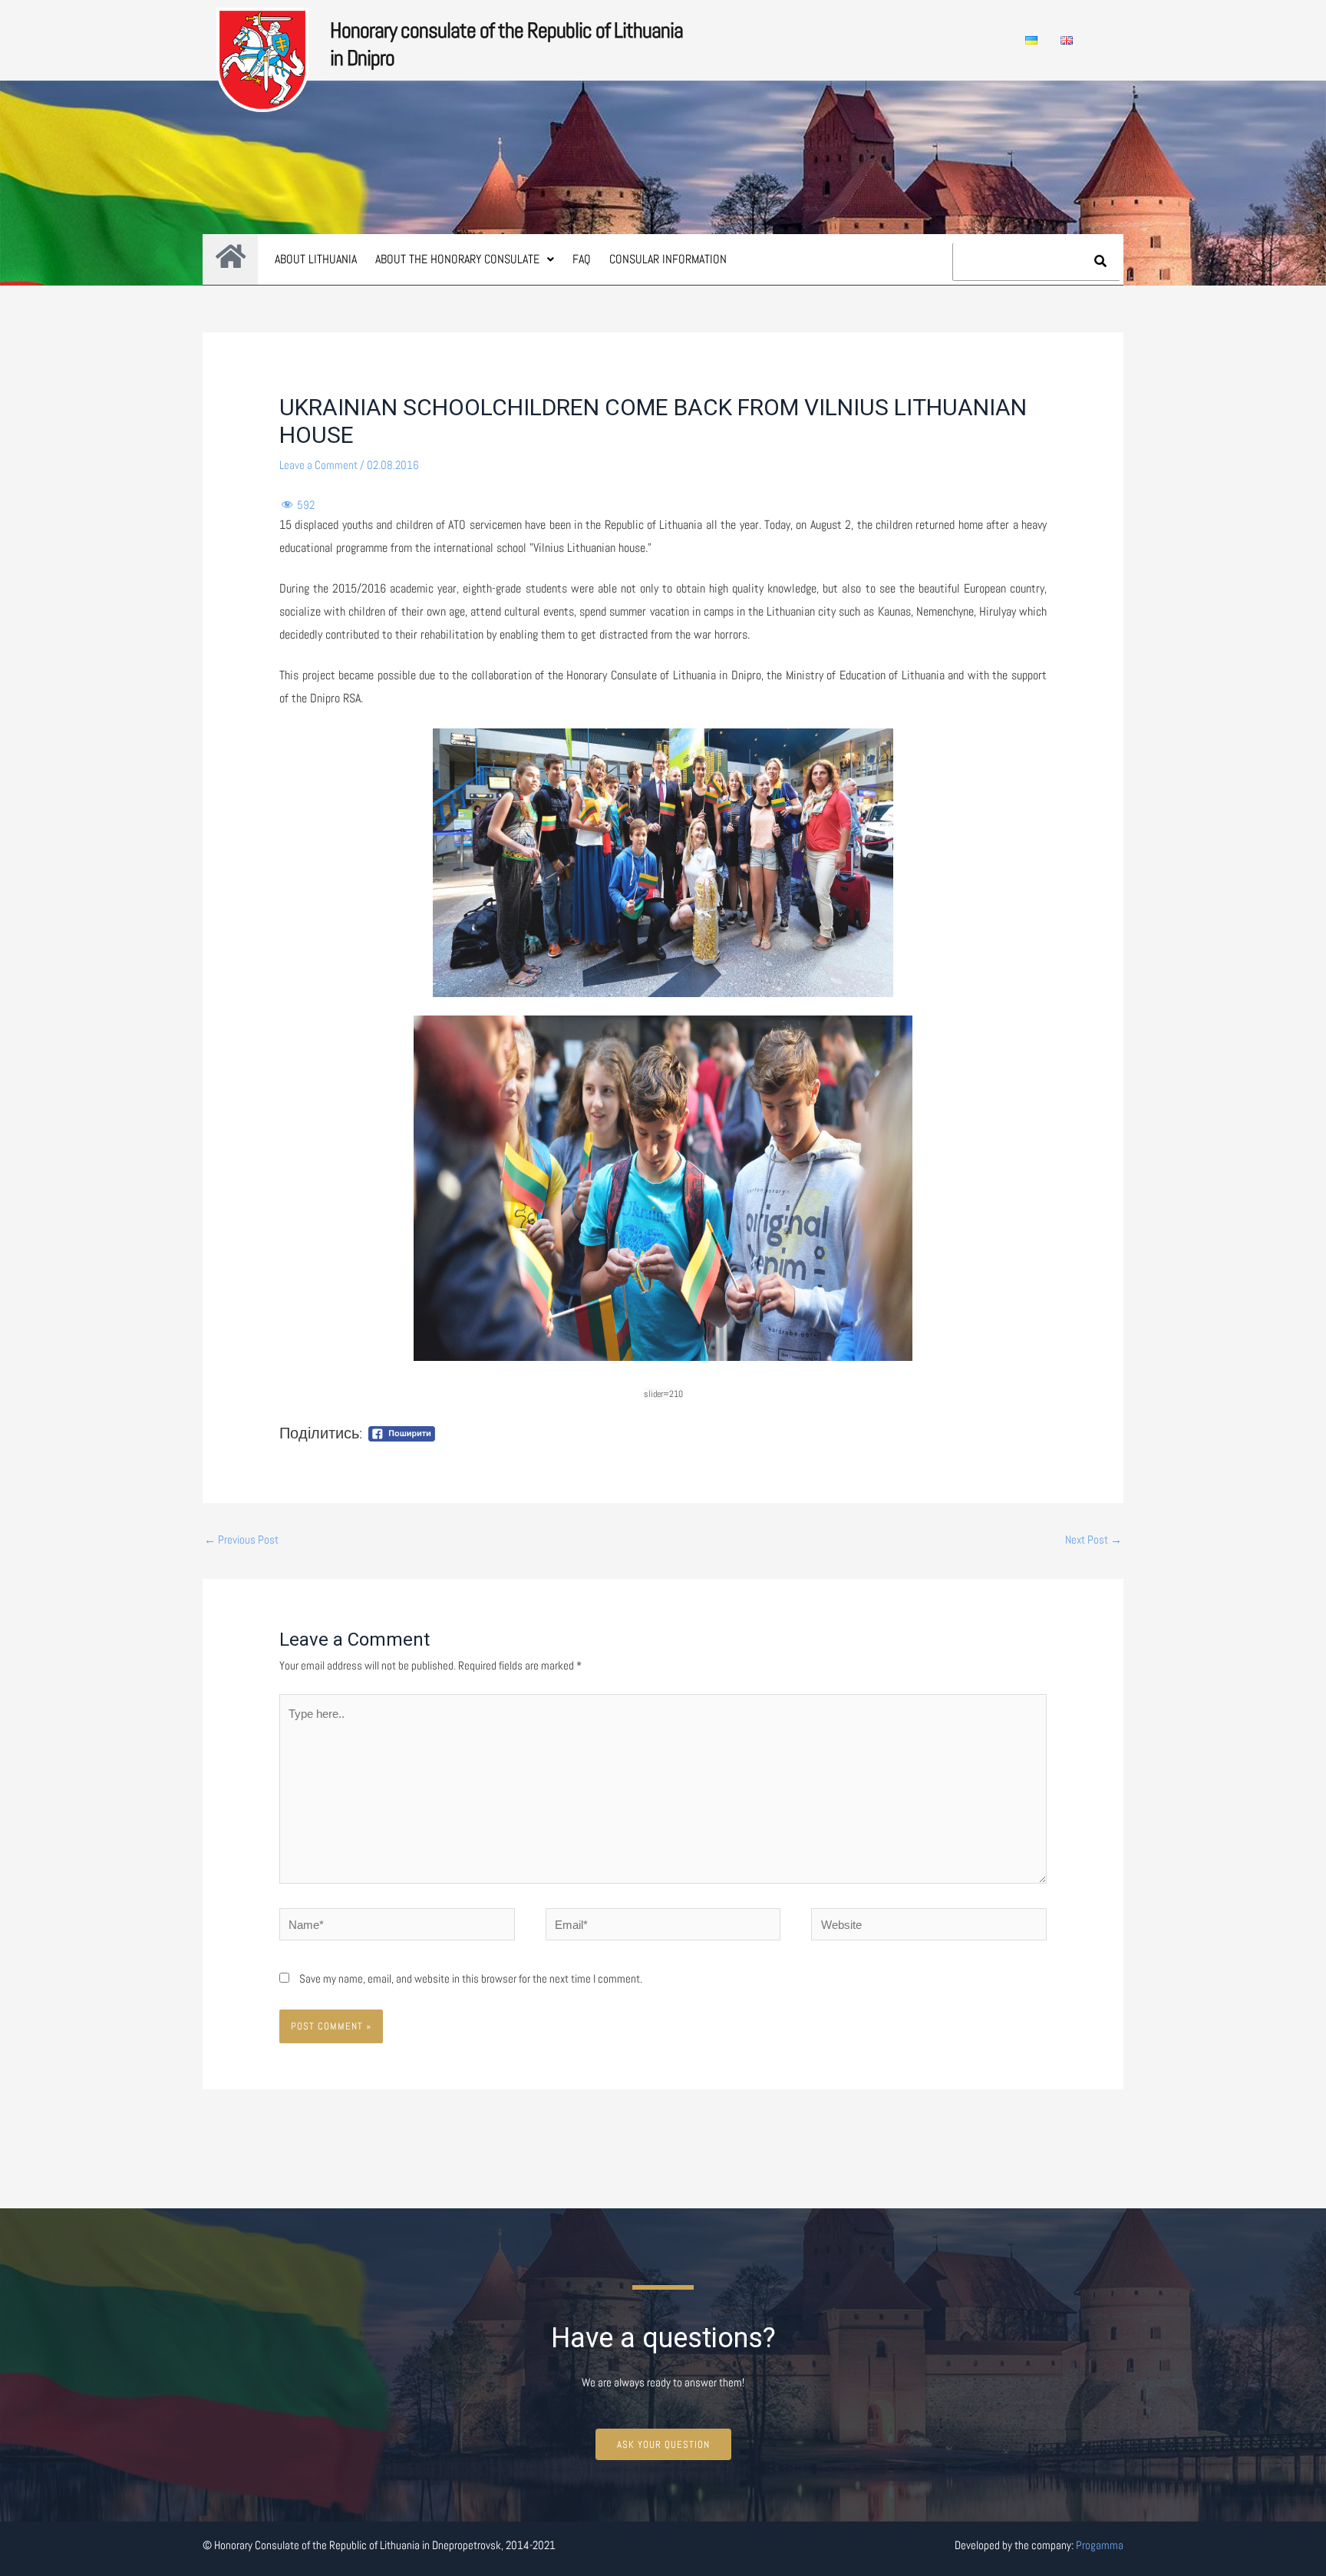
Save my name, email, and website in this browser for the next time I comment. (471, 1978)
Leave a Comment (318, 465)
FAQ (582, 259)
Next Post (1093, 1539)
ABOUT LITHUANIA (316, 259)
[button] (465, 259)
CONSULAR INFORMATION (668, 259)
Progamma (1100, 2545)
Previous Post (241, 1539)
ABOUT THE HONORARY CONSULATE (457, 259)
